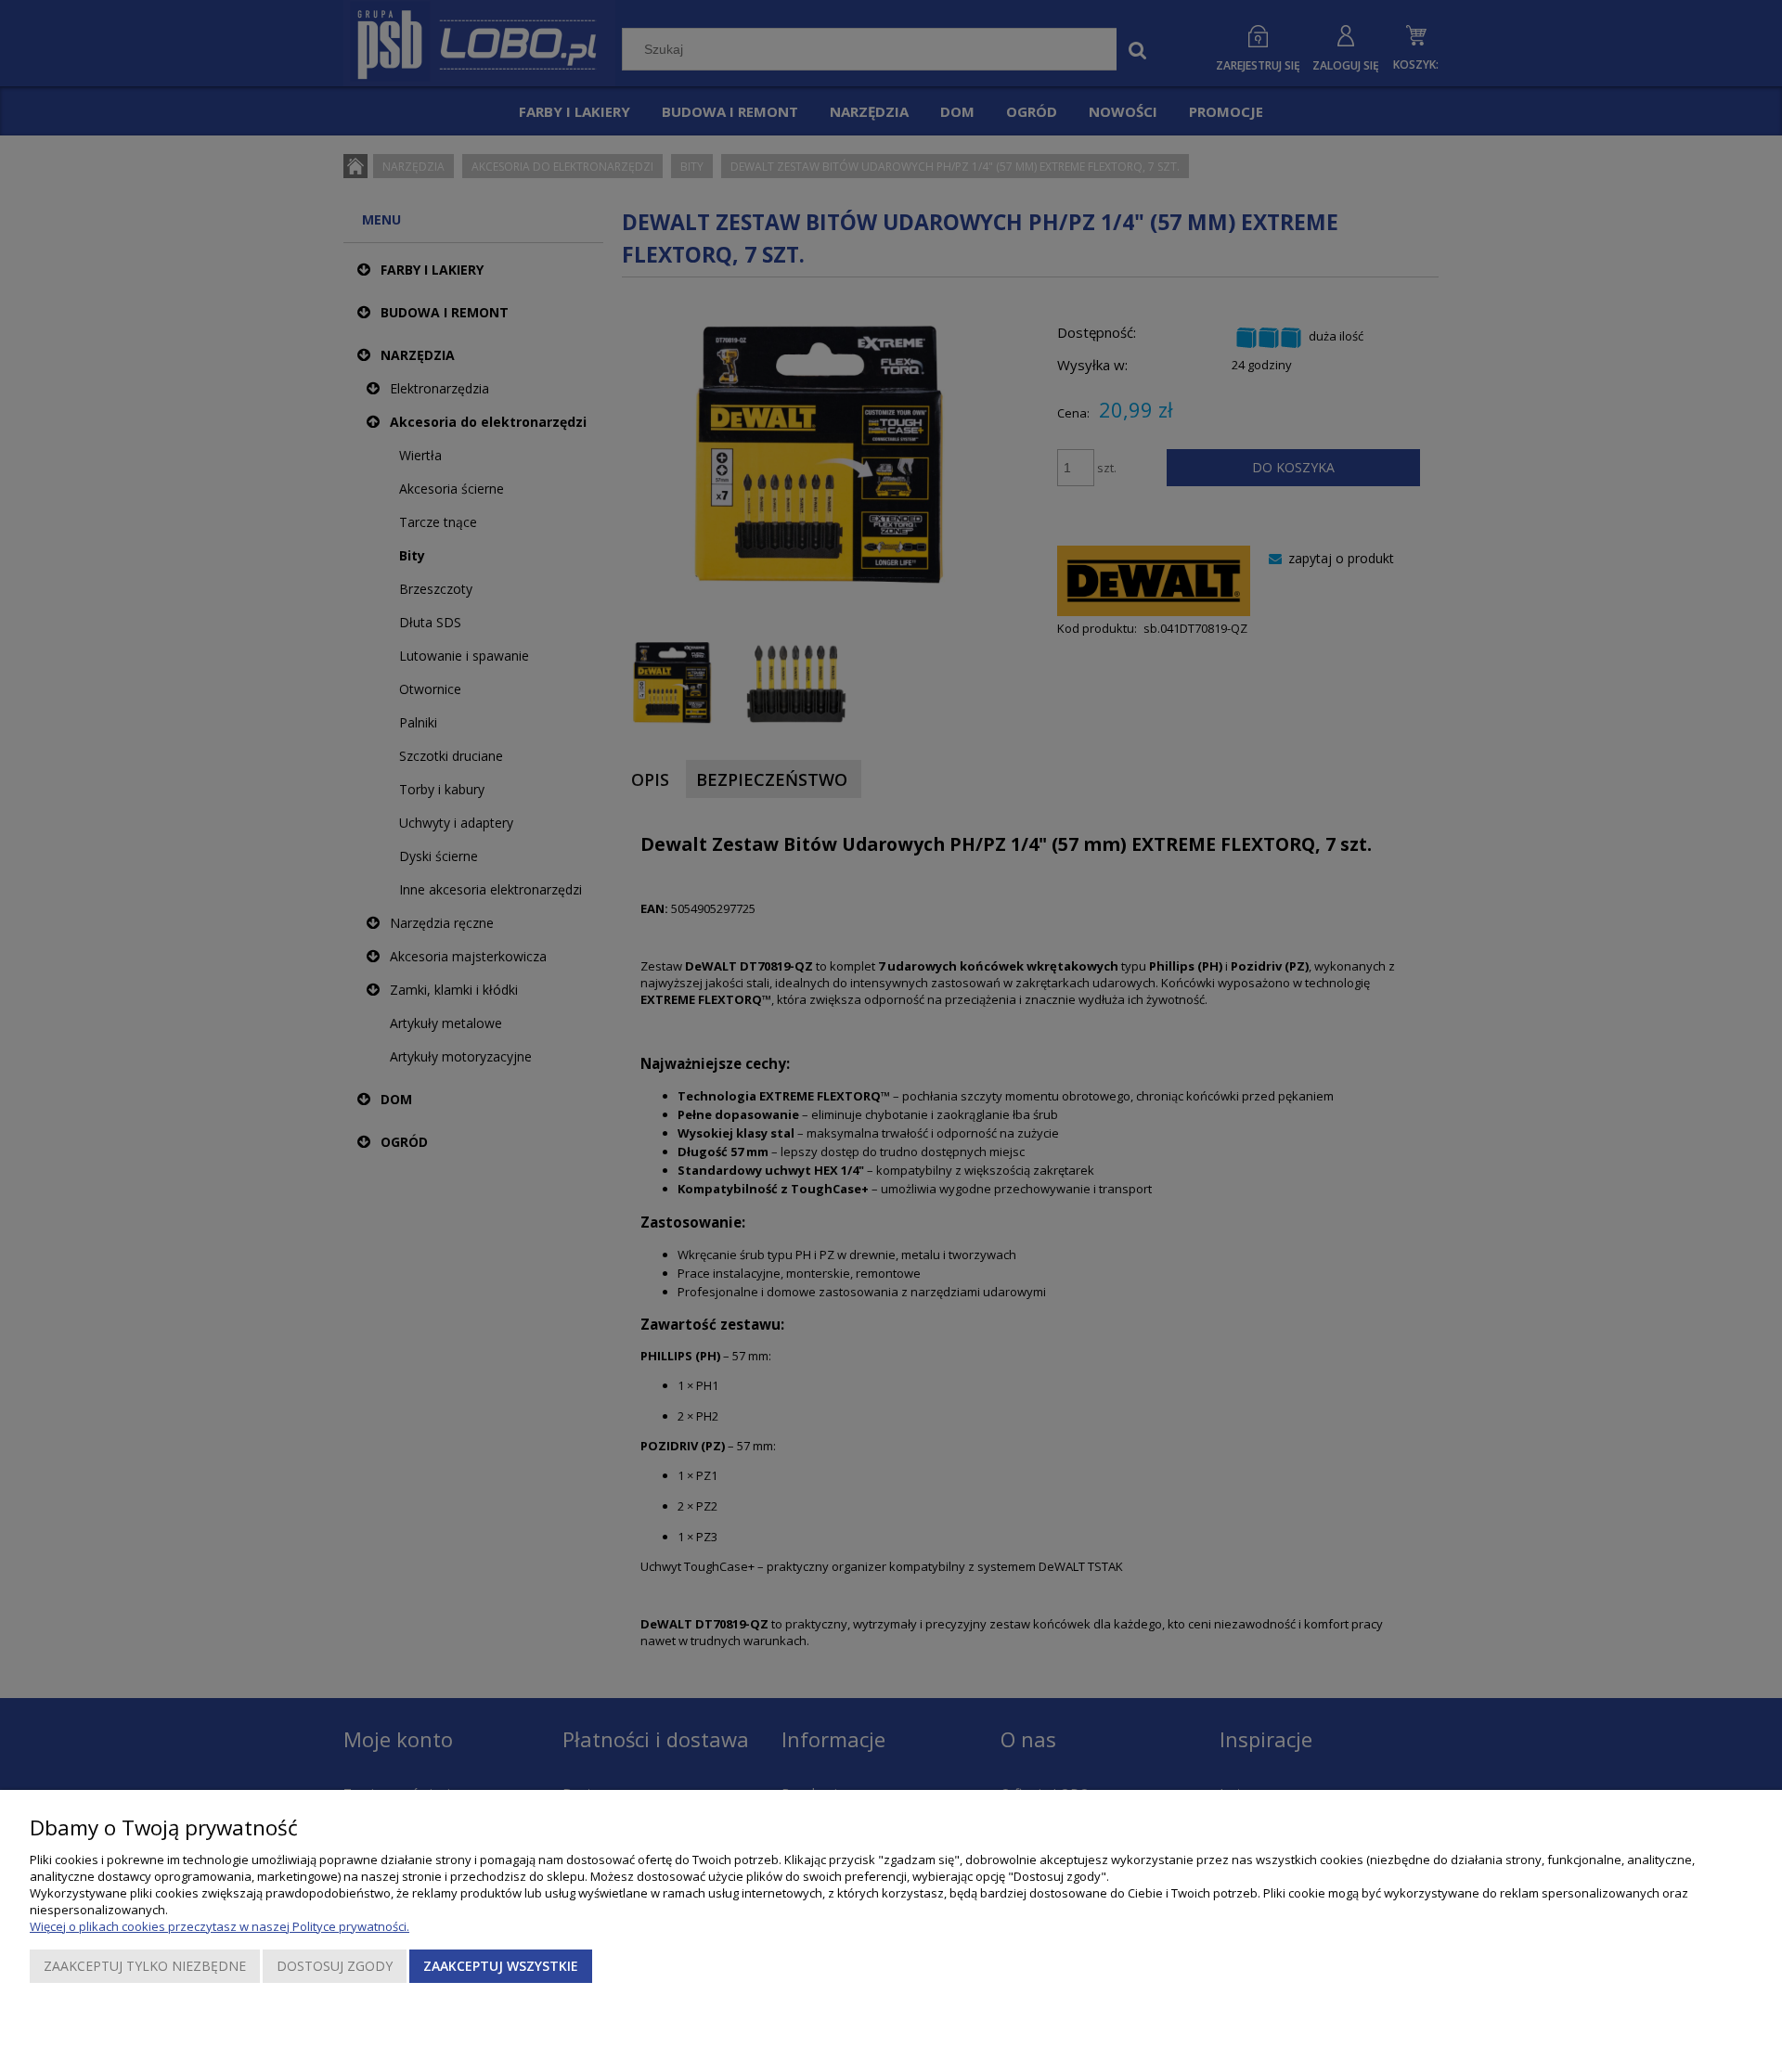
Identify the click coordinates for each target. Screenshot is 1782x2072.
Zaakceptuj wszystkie (501, 1966)
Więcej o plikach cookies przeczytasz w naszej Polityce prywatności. (220, 1926)
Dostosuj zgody (335, 1966)
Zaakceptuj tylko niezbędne (145, 1966)
